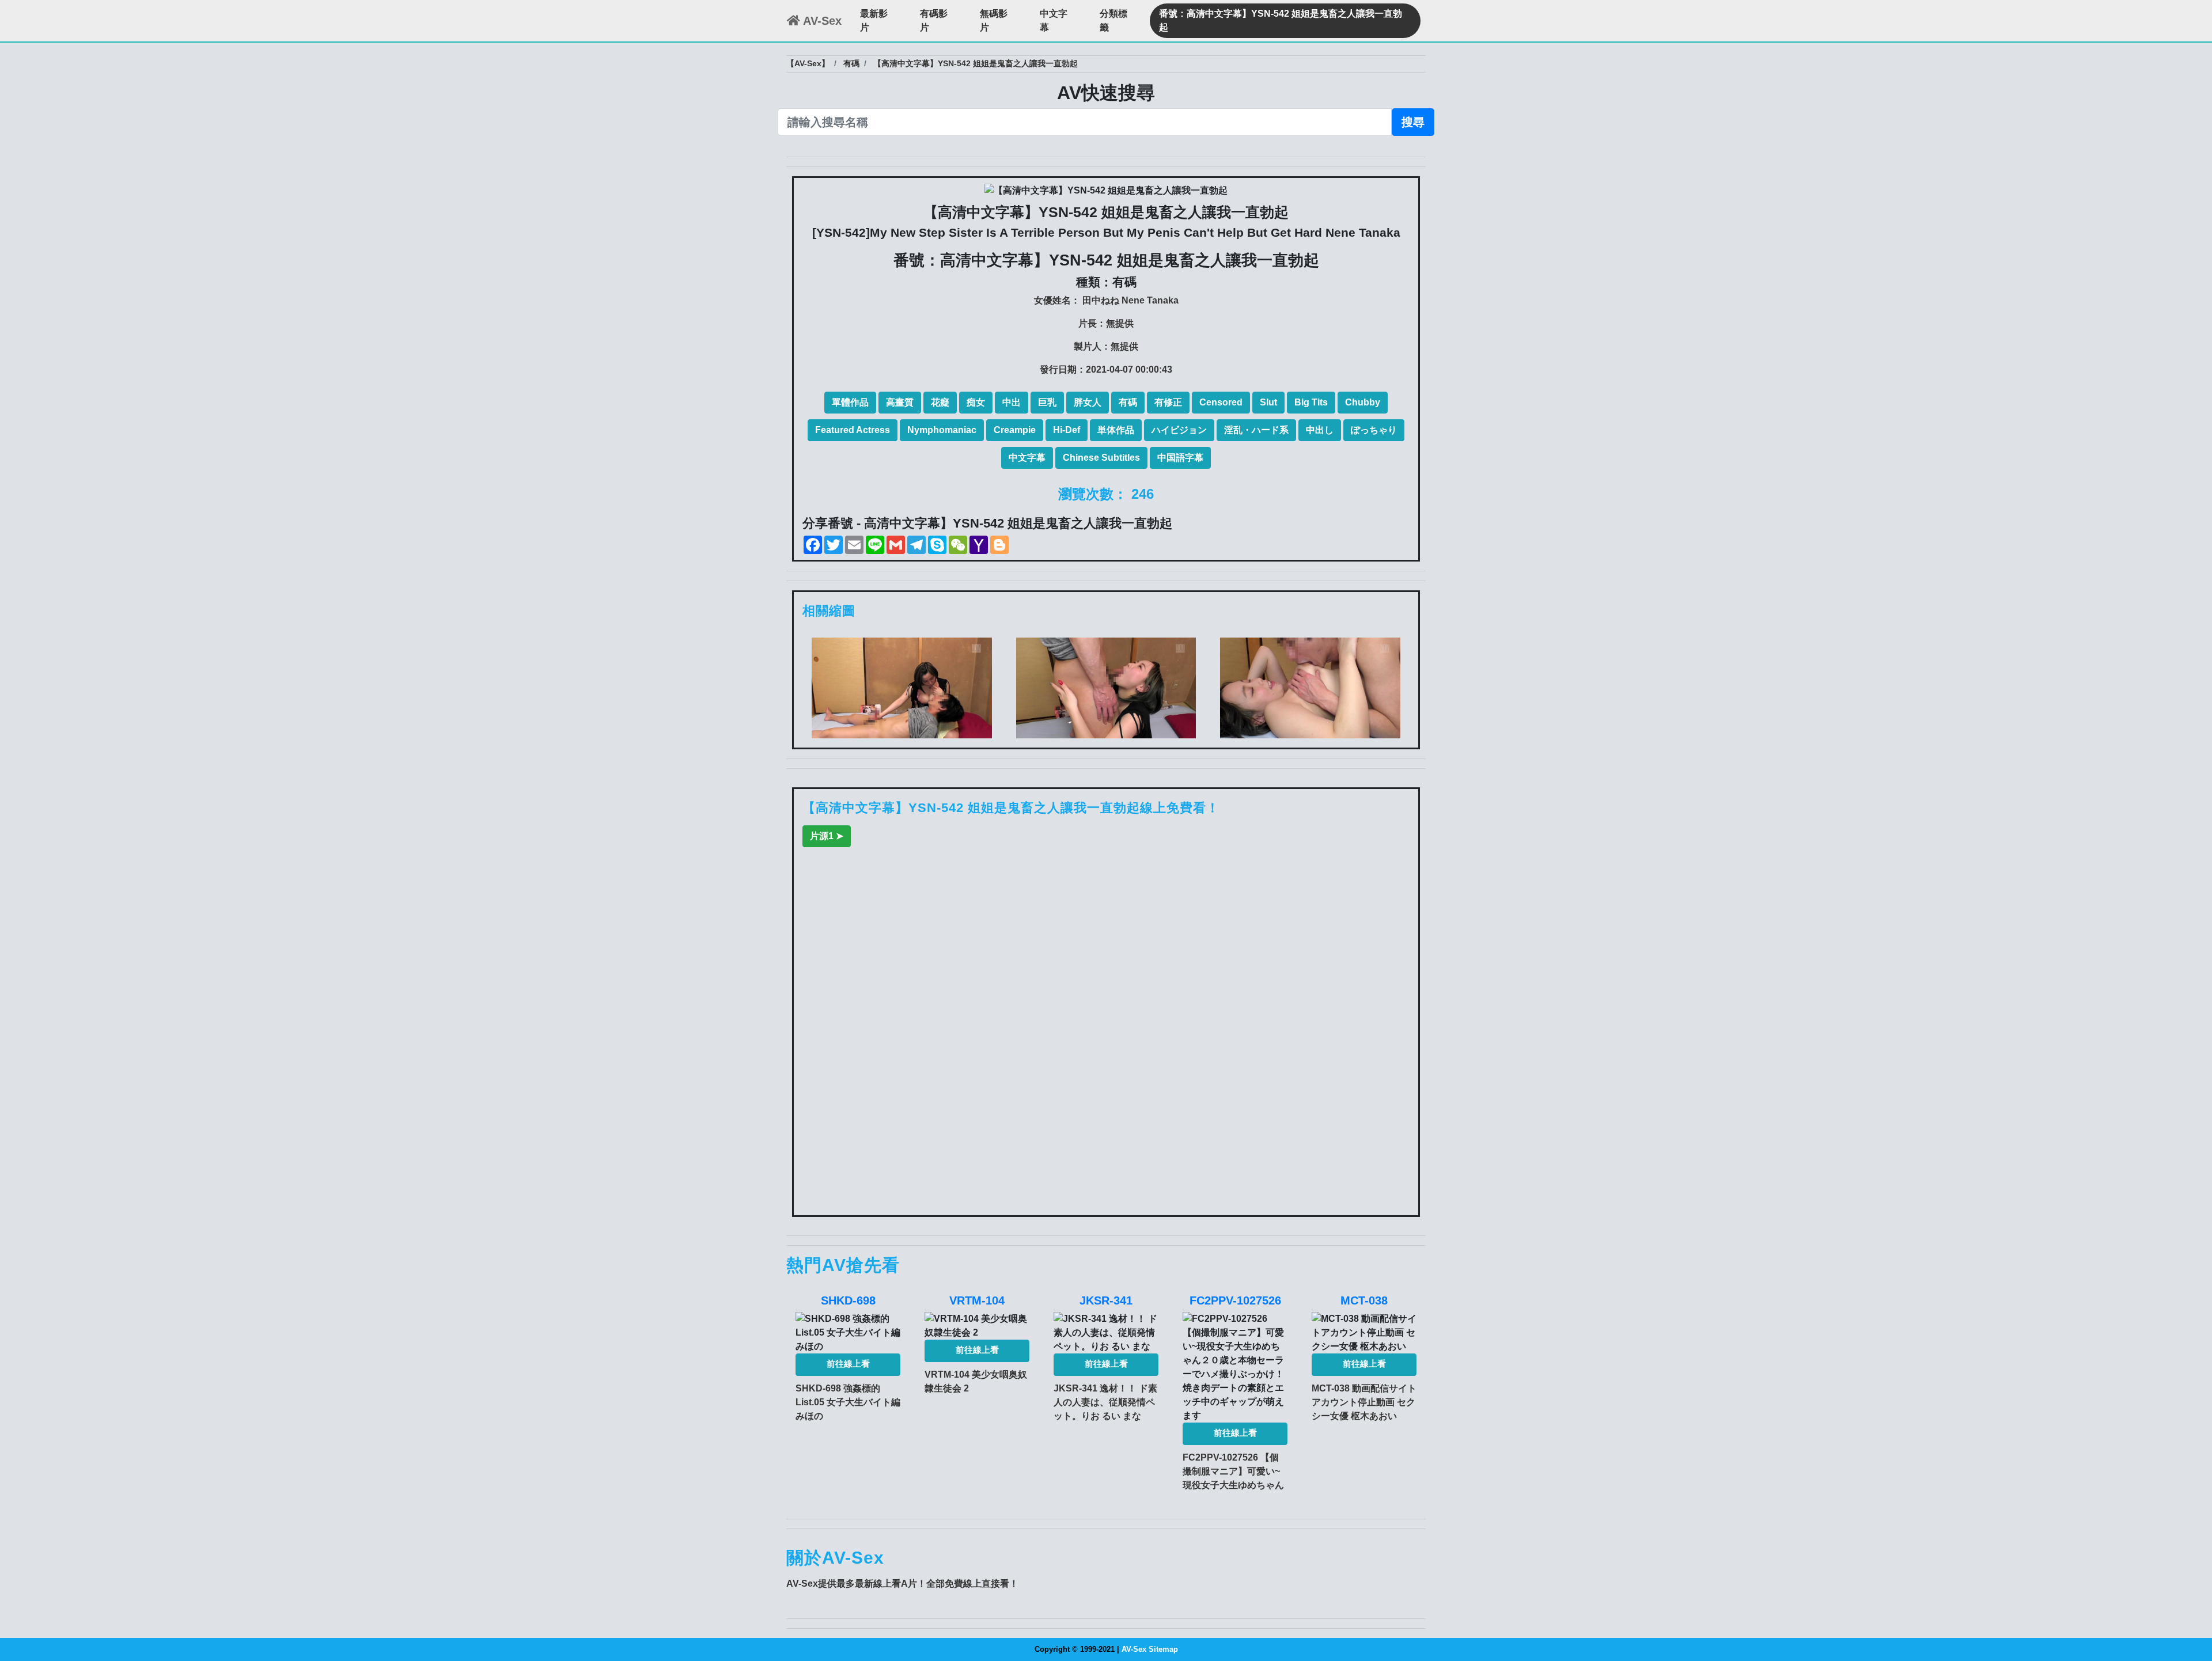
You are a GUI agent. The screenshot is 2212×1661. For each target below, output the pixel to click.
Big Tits (1311, 402)
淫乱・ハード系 (1256, 430)
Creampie (1015, 430)
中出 (1012, 402)
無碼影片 (994, 20)
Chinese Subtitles (1101, 458)
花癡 (940, 402)
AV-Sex (821, 21)
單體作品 (850, 402)
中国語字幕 (1180, 458)
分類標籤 (1113, 20)
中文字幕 (1054, 20)
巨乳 (1047, 402)
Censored (1221, 402)
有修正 (1168, 402)
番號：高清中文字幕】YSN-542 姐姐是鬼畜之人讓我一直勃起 (1281, 20)
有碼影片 (934, 20)
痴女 (976, 402)
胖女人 (1088, 402)
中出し (1320, 430)
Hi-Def (1067, 430)
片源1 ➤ (827, 836)
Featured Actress (853, 430)
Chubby (1363, 402)
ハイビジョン (1179, 430)
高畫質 (900, 402)
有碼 (1128, 402)
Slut (1268, 402)
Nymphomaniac (942, 430)
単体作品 (1116, 430)
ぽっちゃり (1374, 430)
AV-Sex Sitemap (1150, 1649)
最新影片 (874, 20)
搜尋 (1413, 122)
